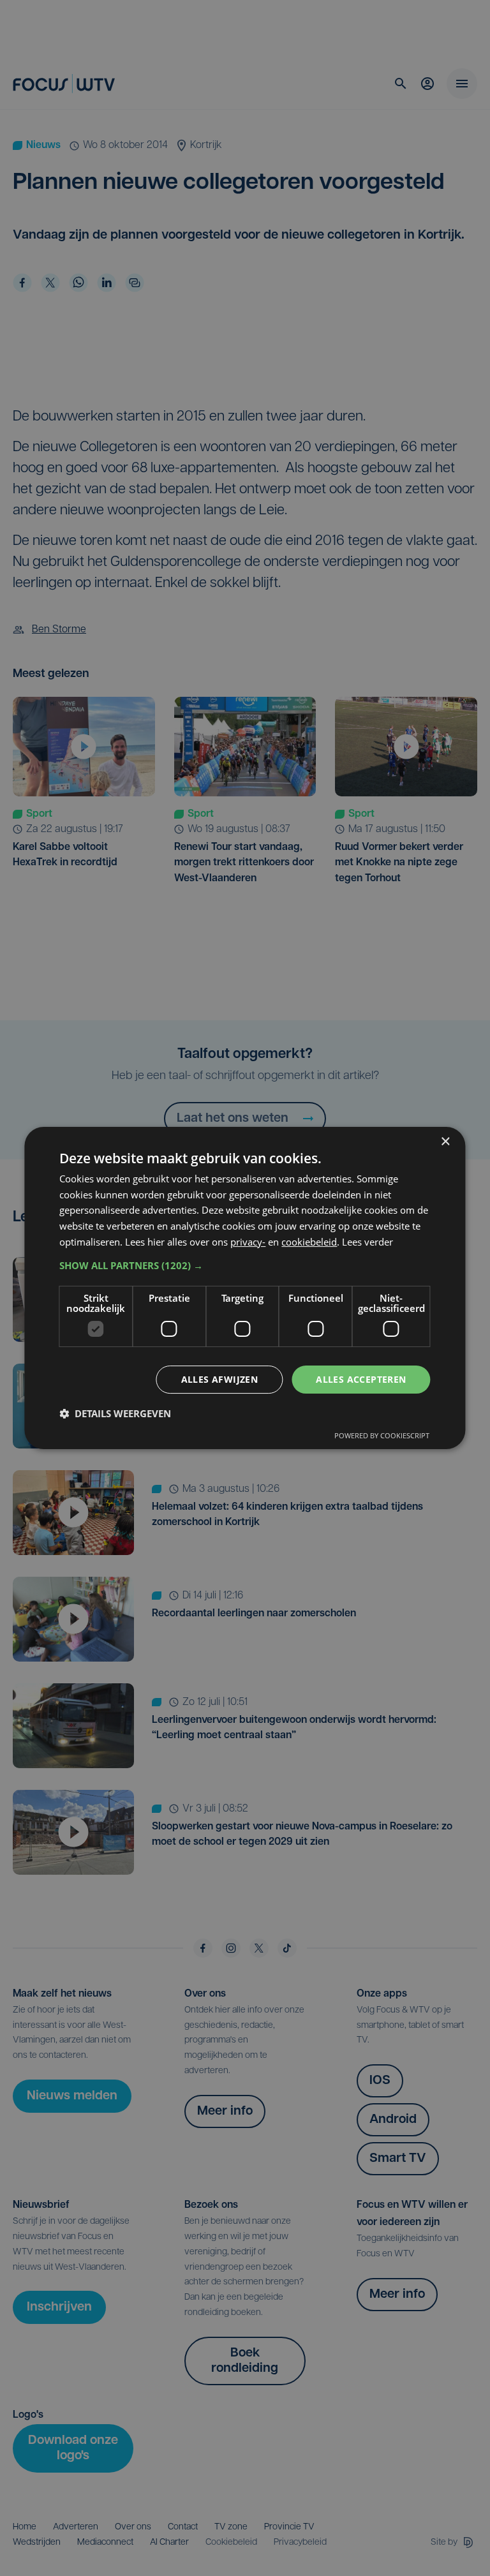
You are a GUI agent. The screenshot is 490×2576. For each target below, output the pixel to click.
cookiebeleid (309, 1242)
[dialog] (245, 1288)
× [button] (445, 1142)
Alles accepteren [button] (361, 1379)
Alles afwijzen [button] (220, 1379)
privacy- (248, 1242)
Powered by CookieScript (382, 1435)
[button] (245, 1265)
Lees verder (367, 1242)
